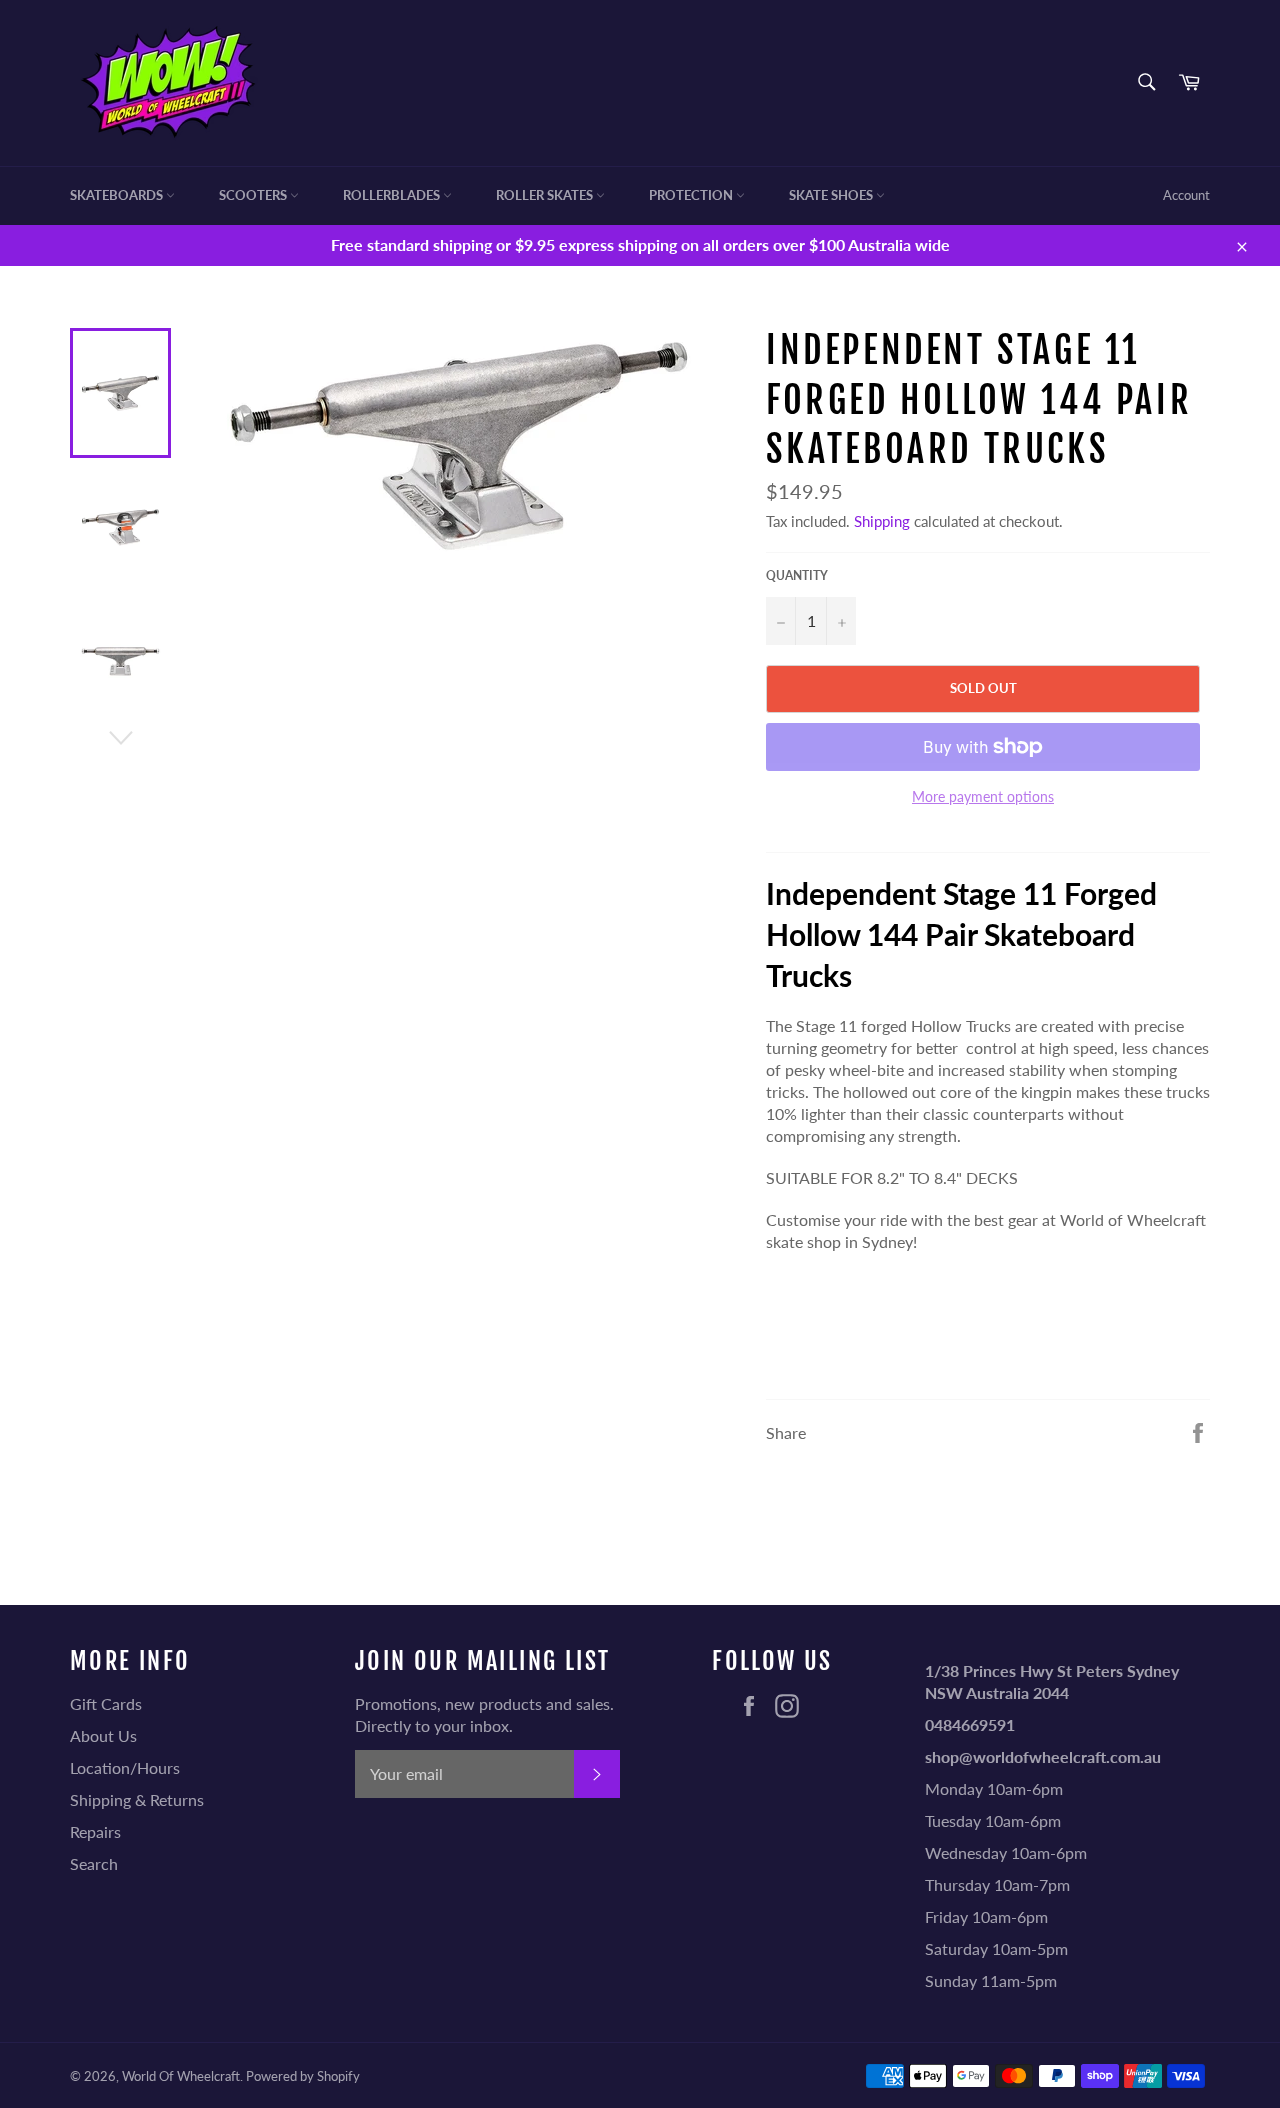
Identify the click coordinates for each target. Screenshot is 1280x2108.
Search (94, 1863)
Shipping (882, 521)
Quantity (797, 575)
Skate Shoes (832, 195)
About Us (103, 1735)
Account (1186, 195)
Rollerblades (393, 195)
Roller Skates (546, 195)
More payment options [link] (983, 796)
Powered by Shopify (303, 2076)
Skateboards (118, 195)
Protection (692, 195)
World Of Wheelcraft (181, 2076)
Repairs (95, 1831)
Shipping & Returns (137, 1799)
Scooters (254, 195)
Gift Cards (106, 1703)
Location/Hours (125, 1767)
